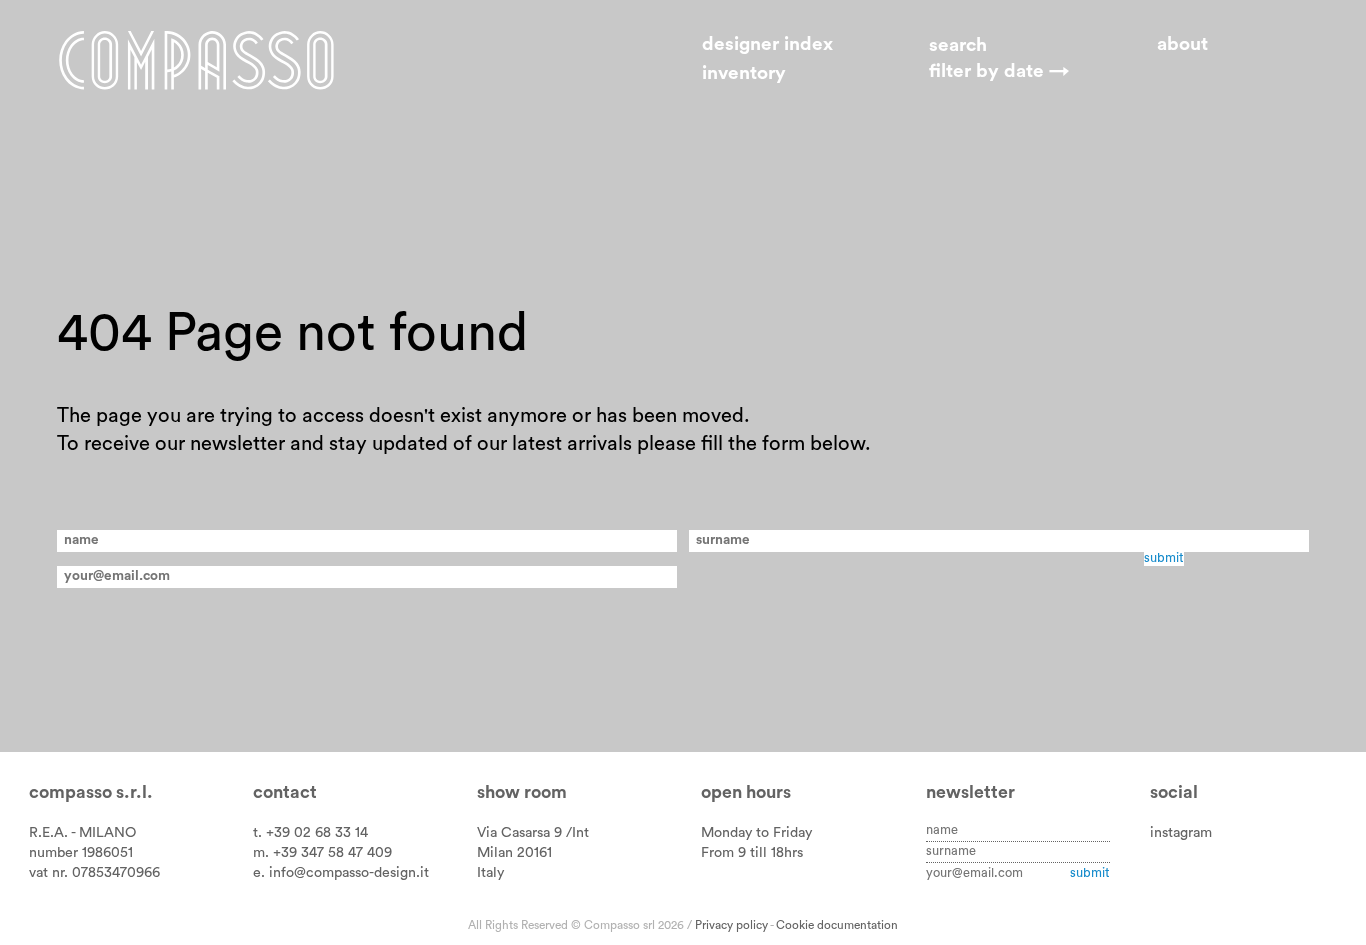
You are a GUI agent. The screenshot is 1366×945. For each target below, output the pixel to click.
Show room (522, 792)
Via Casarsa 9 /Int (533, 832)
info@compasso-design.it (349, 872)
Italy (490, 872)
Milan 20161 (514, 852)
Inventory (744, 73)
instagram (1181, 832)
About (1182, 44)
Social (1174, 792)
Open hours (746, 792)
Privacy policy (731, 925)
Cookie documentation (837, 925)
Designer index (767, 44)
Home (196, 60)
